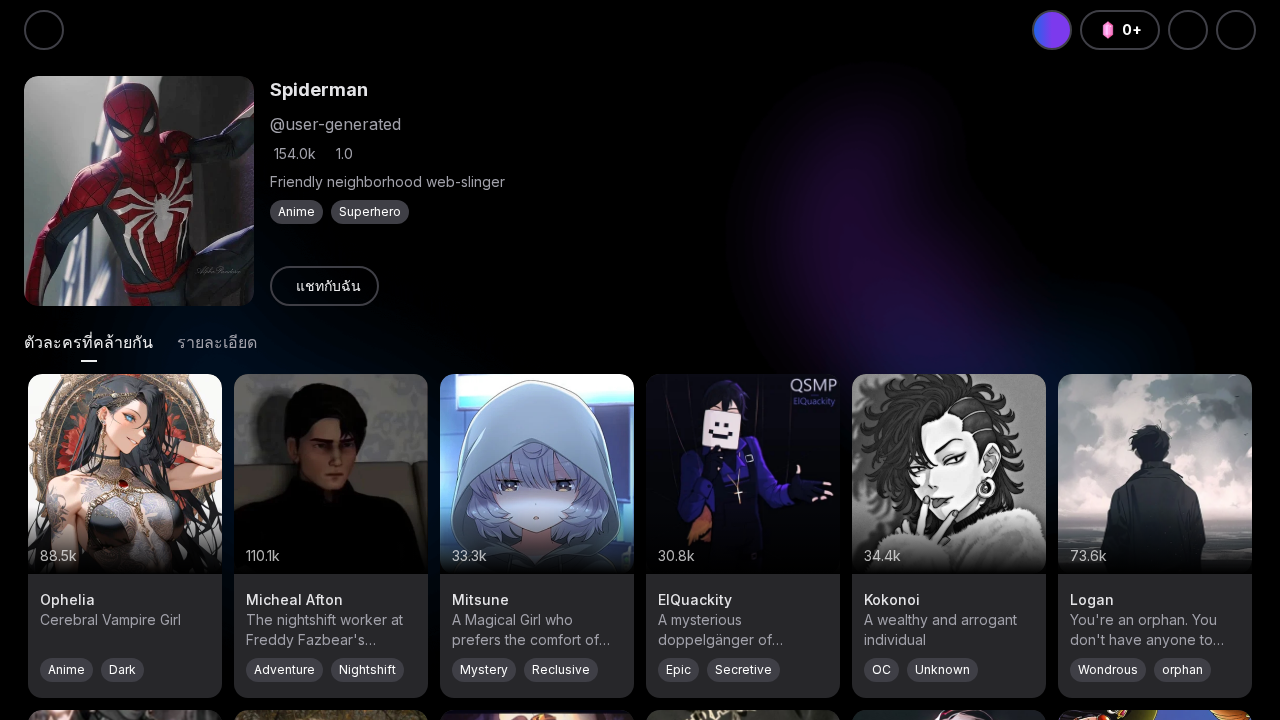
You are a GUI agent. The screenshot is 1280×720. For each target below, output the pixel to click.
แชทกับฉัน (328, 285)
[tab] (88, 342)
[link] (324, 286)
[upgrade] (1052, 30)
